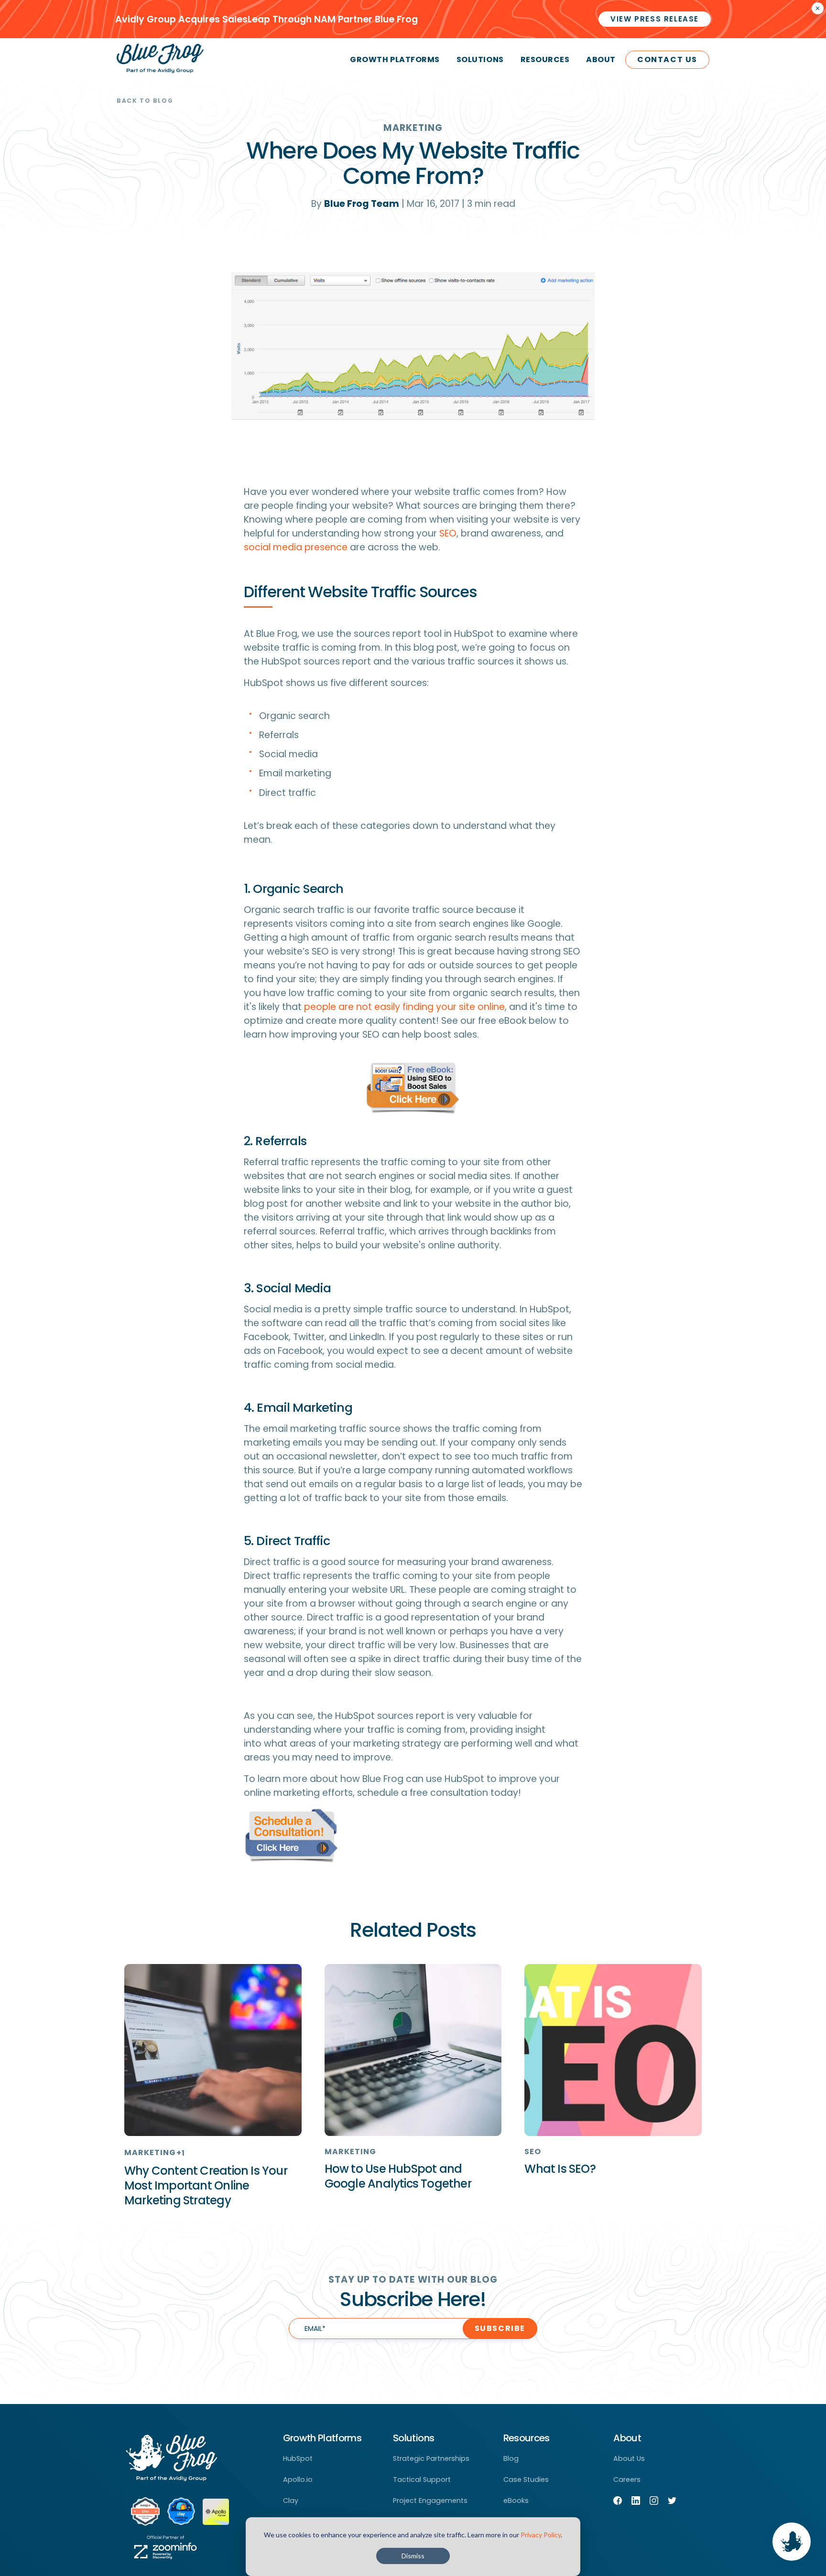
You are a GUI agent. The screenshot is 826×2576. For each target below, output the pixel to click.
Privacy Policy (541, 2535)
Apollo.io (298, 2479)
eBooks (516, 2501)
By (355, 204)
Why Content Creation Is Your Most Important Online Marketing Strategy (206, 2185)
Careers (627, 2479)
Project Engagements (430, 2501)
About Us (629, 2458)
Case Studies (526, 2479)
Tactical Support (422, 2479)
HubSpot (298, 2458)
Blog (511, 2458)
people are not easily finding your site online (404, 1007)
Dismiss (413, 2556)
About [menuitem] (601, 59)
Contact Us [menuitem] (667, 59)
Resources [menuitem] (545, 59)
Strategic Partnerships (431, 2458)
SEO (448, 533)
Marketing (413, 128)
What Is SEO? (560, 2169)
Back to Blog (145, 101)
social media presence (296, 547)
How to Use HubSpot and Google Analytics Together (398, 2176)
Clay (291, 2501)
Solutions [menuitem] (480, 59)
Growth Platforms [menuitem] (395, 59)
